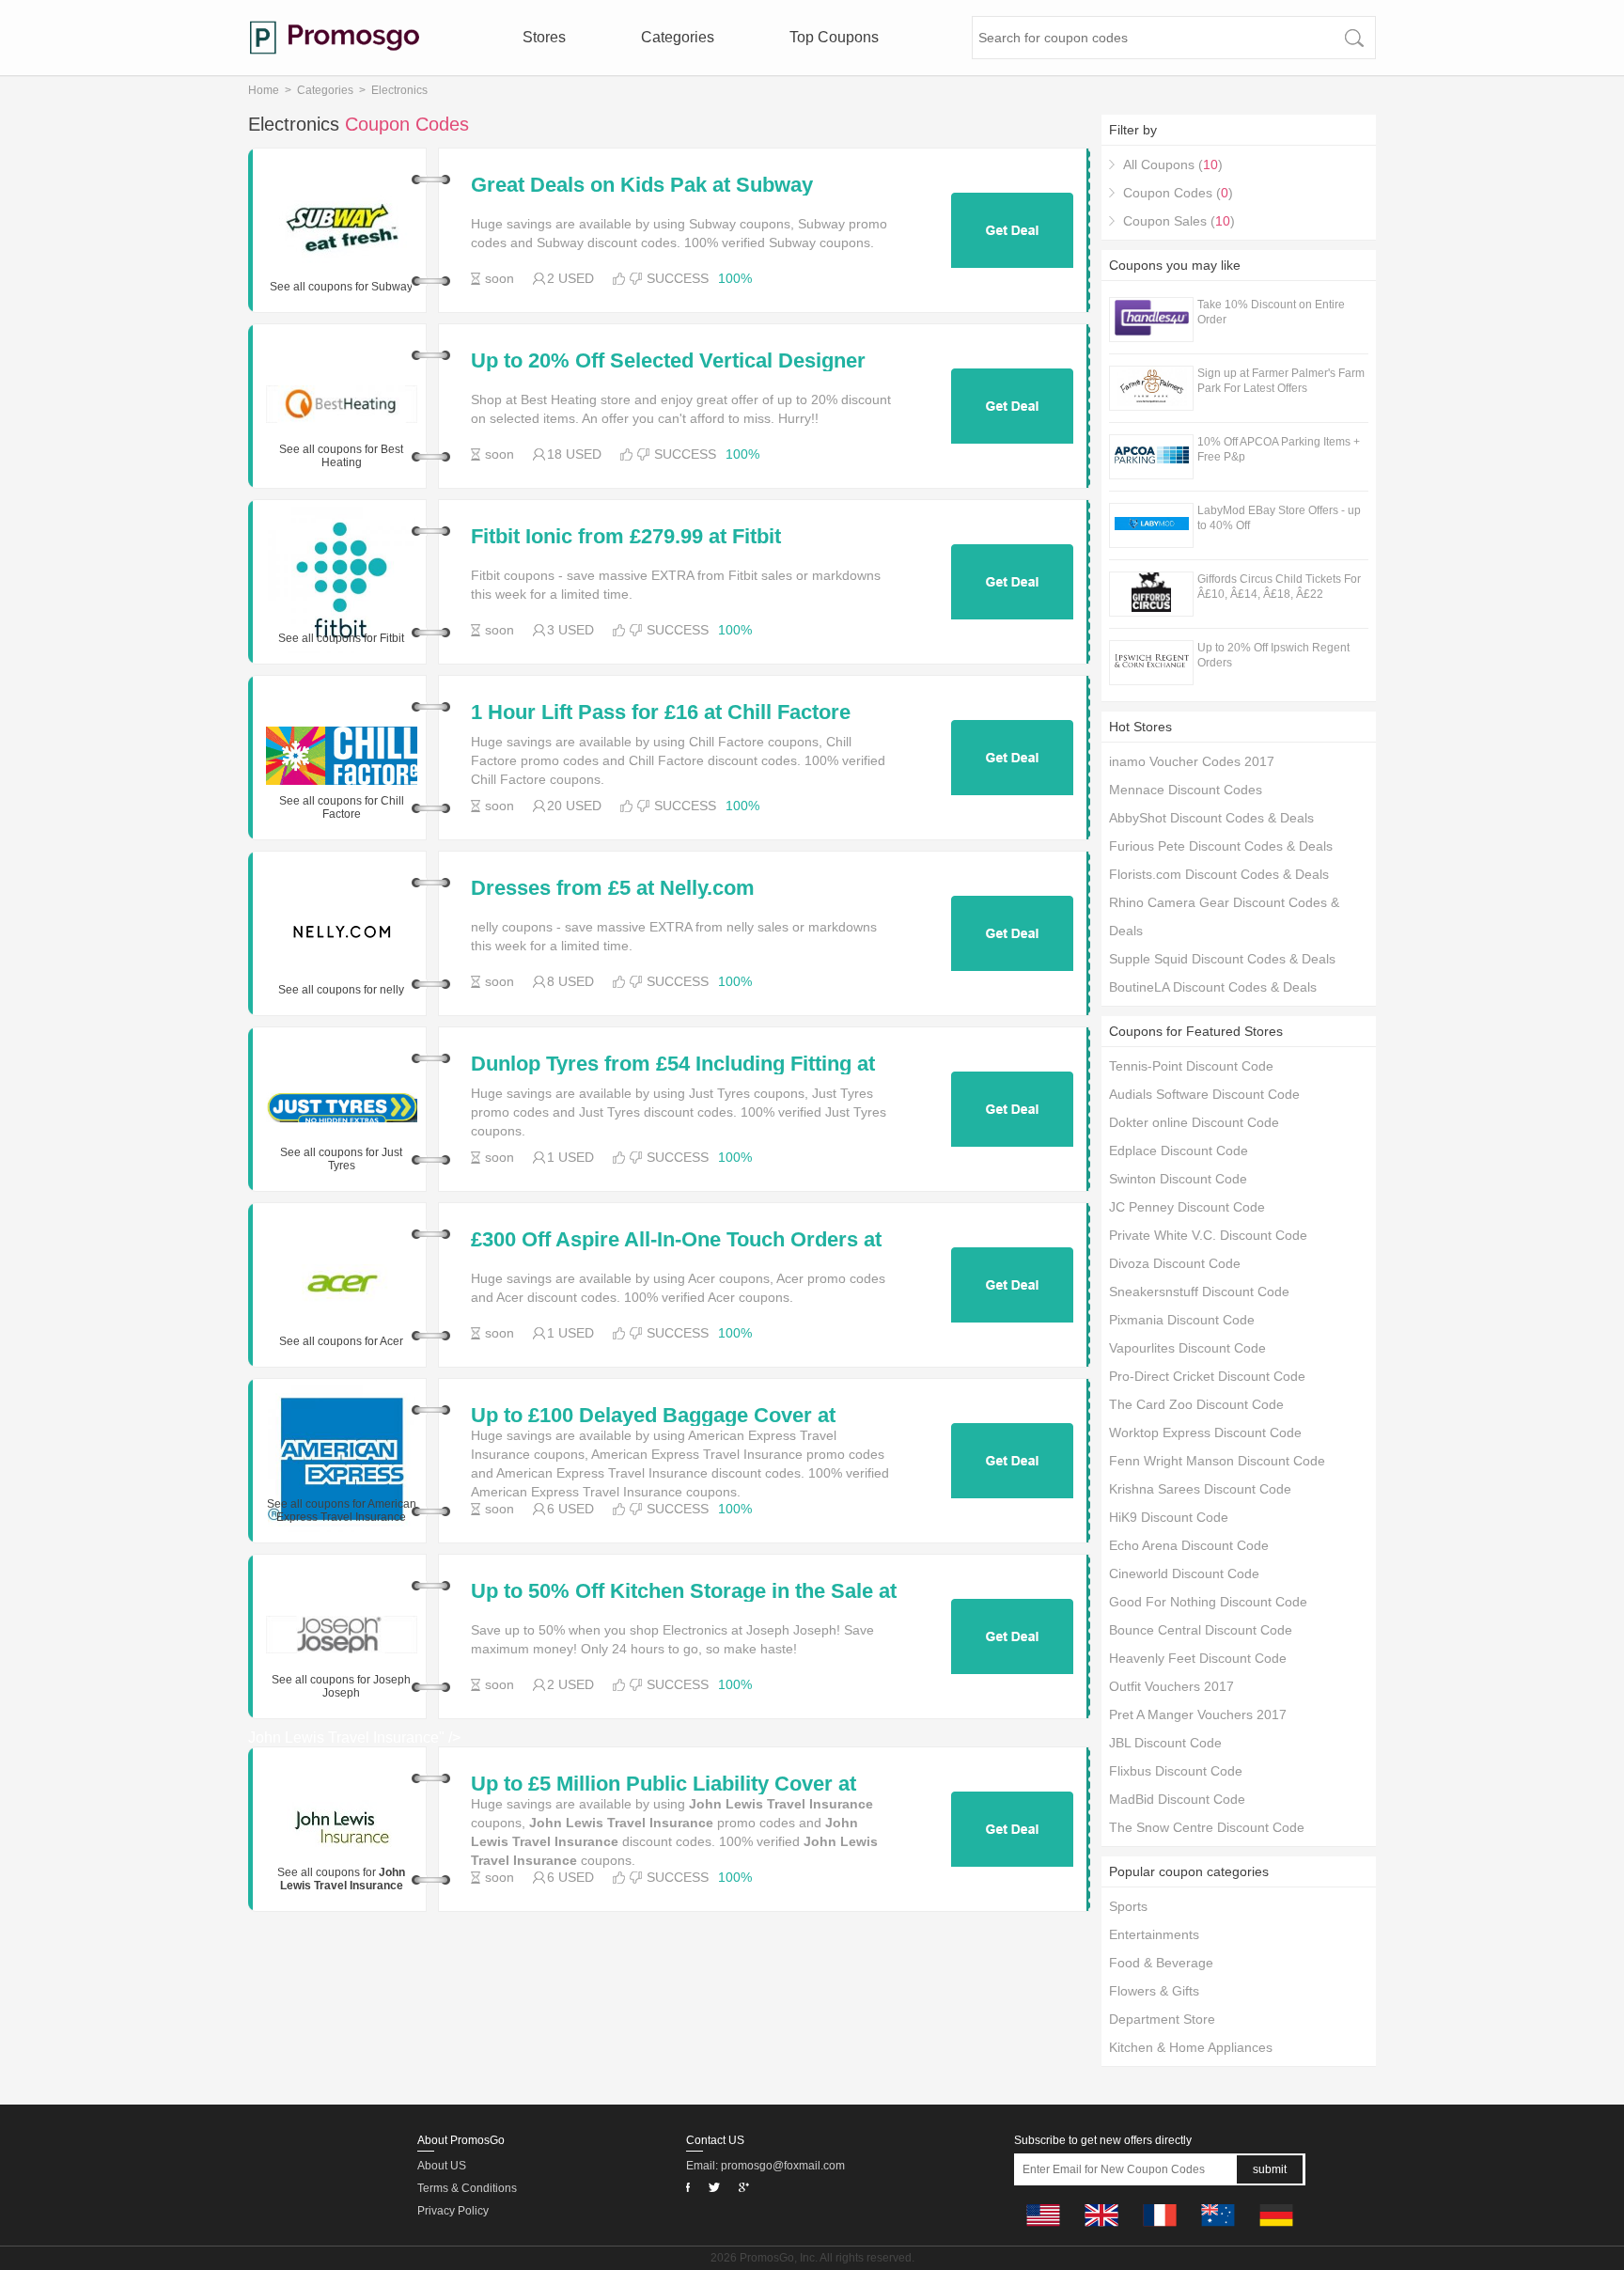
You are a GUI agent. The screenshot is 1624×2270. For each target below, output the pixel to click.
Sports (1128, 1906)
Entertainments (1154, 1934)
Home (264, 90)
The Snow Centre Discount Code (1207, 1827)
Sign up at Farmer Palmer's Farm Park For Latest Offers (1281, 381)
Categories (678, 37)
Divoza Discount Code (1175, 1263)
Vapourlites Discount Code (1187, 1348)
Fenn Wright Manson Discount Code (1217, 1461)
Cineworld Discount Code (1184, 1573)
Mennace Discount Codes (1186, 790)
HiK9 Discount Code (1169, 1517)
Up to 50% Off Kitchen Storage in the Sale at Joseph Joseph (684, 1591)
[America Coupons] (1043, 2231)
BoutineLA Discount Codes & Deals (1213, 987)
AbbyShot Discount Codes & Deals (1211, 818)
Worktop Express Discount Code (1205, 1432)
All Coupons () (1173, 164)
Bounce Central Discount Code (1201, 1630)
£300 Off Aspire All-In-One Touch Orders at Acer (676, 1240)
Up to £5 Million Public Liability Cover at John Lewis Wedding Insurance (664, 1784)
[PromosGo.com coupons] (335, 38)
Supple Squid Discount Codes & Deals (1222, 959)
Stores (544, 37)
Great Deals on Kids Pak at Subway (642, 185)
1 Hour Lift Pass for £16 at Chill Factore (661, 712)
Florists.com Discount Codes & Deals (1219, 874)
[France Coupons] (1160, 2231)
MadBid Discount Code (1177, 1799)
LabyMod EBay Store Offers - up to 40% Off (1279, 518)
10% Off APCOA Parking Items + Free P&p (1279, 449)
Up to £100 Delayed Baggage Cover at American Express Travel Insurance (653, 1416)
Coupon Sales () (1179, 221)
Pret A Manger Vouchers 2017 (1198, 1714)
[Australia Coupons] (1218, 2231)
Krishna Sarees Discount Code (1200, 1489)
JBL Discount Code (1165, 1743)
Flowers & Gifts (1154, 1991)
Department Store (1162, 2019)
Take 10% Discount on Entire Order (1271, 312)
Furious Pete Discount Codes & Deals (1221, 846)
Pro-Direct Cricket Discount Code (1207, 1376)
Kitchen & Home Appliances (1191, 2047)
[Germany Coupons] (1276, 2231)
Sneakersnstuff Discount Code (1199, 1292)
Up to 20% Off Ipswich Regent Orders (1273, 655)
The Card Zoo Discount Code (1196, 1404)
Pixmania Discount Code (1182, 1320)
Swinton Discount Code (1178, 1179)
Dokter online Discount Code (1194, 1122)
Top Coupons (834, 37)
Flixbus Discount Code (1176, 1771)
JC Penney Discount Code (1187, 1207)
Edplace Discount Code (1179, 1151)
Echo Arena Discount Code (1189, 1545)
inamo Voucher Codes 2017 (1192, 761)
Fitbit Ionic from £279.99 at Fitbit (626, 537)
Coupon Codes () (1178, 193)
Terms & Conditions (467, 2188)
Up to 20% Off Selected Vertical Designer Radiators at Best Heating (668, 361)
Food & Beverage (1161, 1963)
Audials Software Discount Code (1204, 1094)
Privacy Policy (453, 2211)
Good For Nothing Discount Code (1208, 1602)
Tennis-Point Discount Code (1191, 1066)
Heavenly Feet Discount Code (1198, 1658)
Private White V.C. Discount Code (1208, 1235)
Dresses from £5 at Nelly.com (613, 888)
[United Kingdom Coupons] (1101, 2231)
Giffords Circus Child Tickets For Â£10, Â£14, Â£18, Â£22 (1279, 587)
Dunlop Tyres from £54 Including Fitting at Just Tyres (673, 1064)
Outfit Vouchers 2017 (1171, 1686)
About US (442, 2166)
